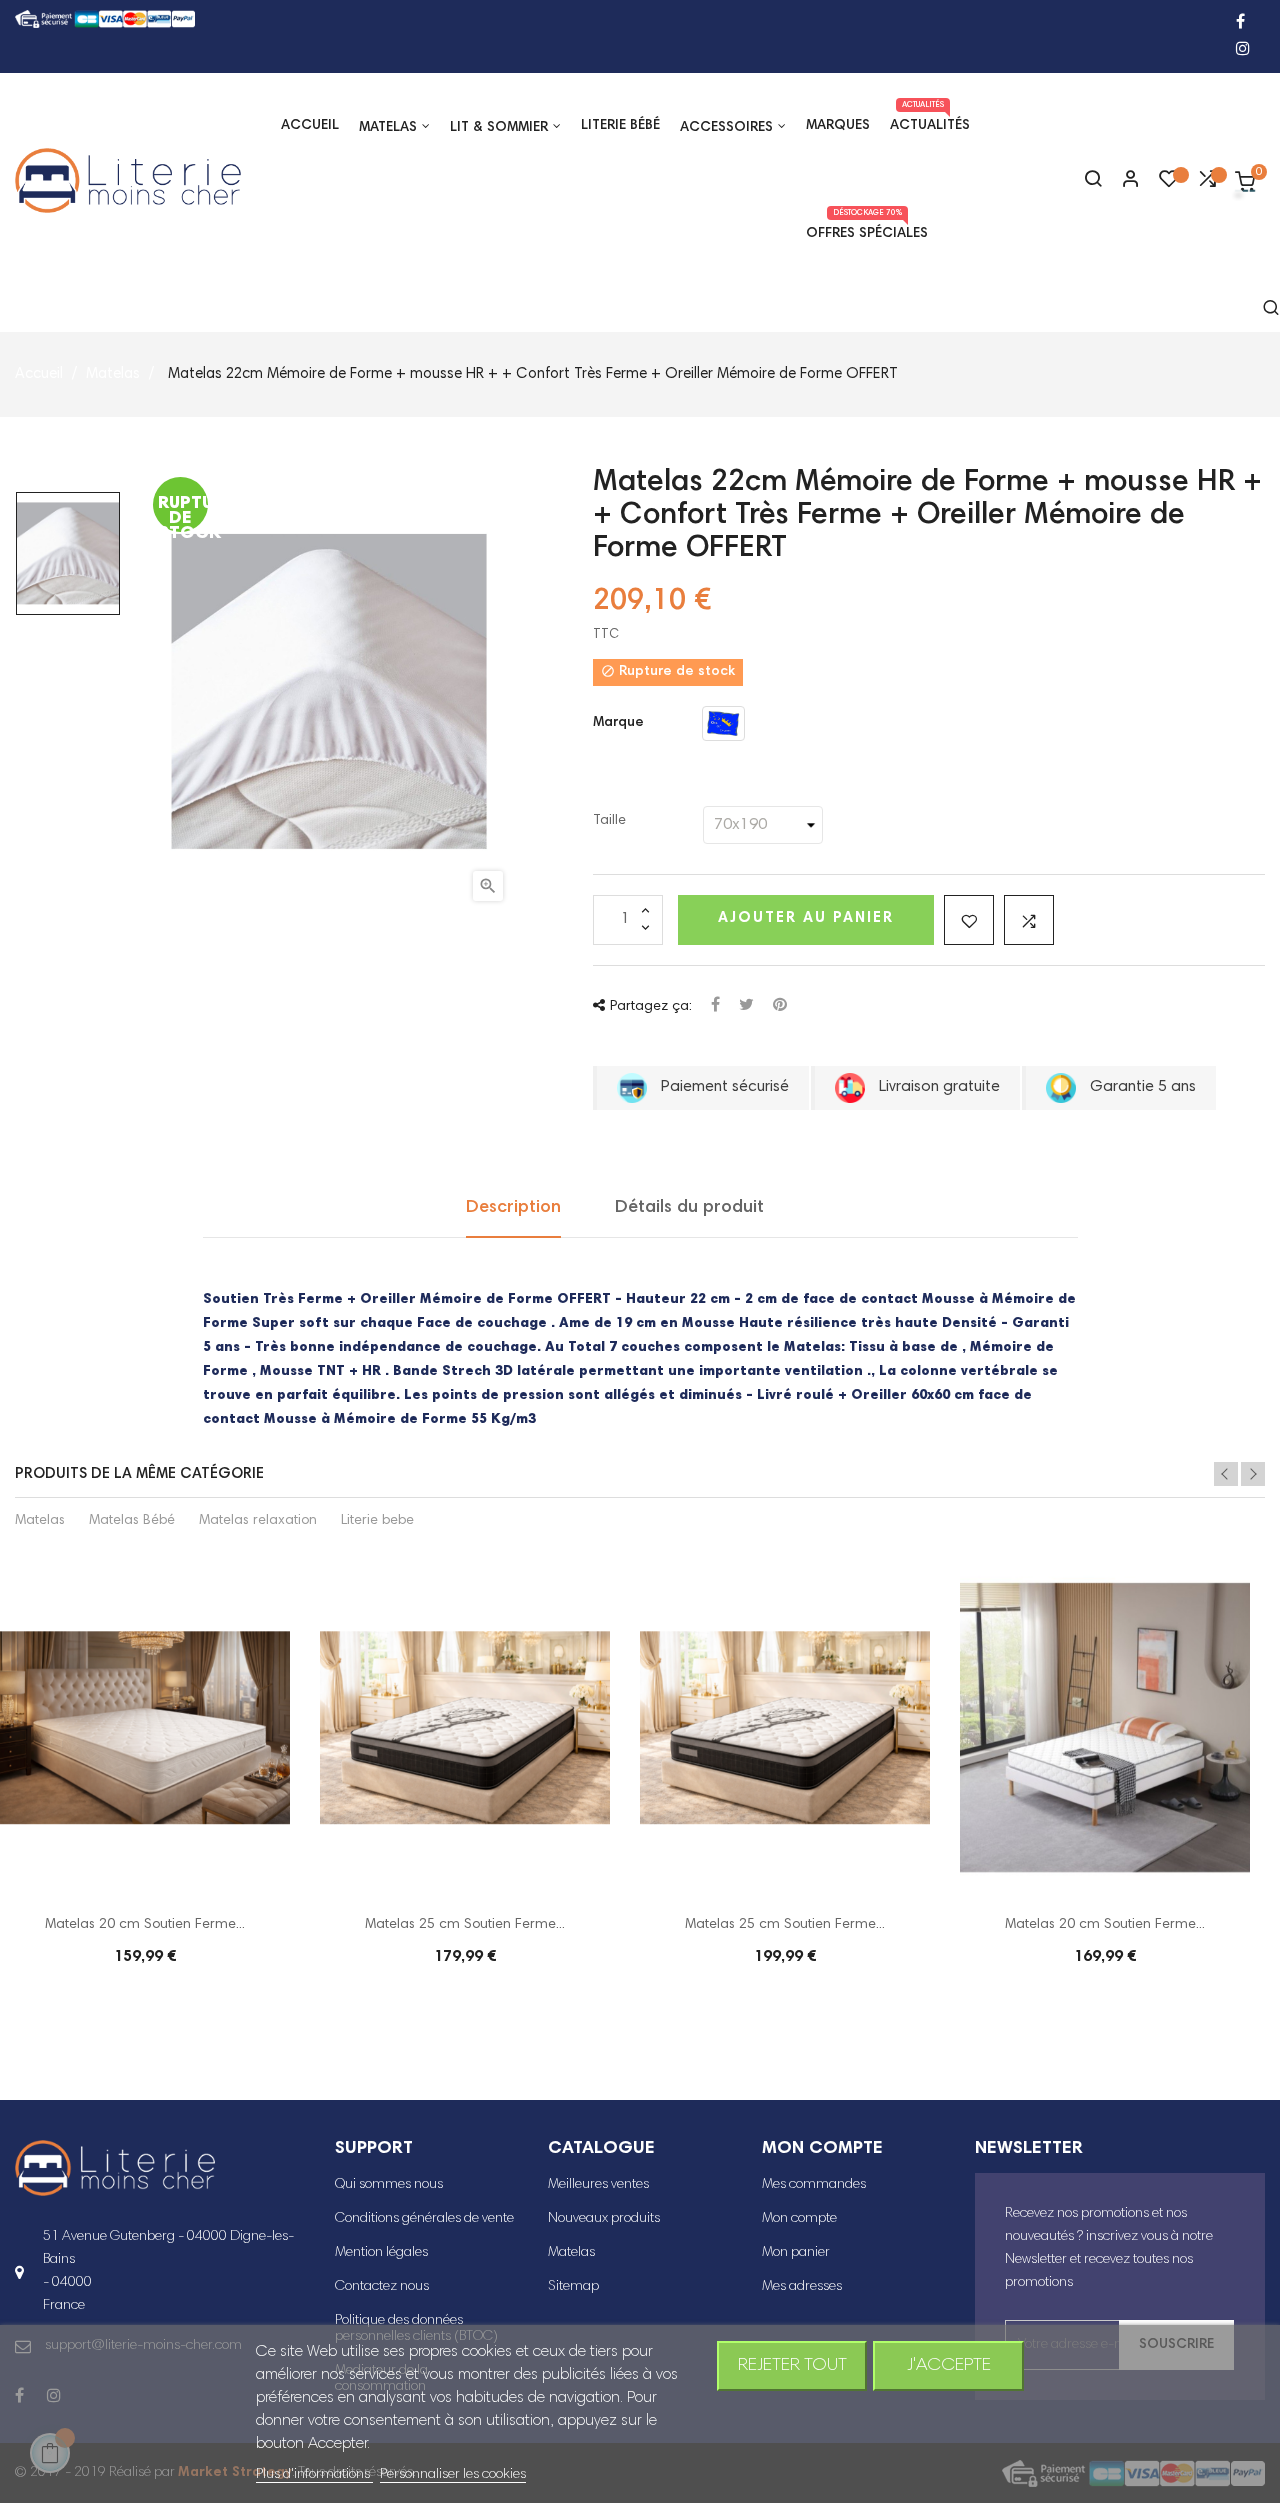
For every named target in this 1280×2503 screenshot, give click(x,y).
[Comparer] (1207, 184)
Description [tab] (513, 1208)
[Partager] (715, 1006)
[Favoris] (1169, 184)
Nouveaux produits (604, 2219)
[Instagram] (1243, 50)
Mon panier (796, 2253)
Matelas (40, 1521)
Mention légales (381, 2253)
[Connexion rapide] (1122, 181)
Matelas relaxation (258, 1521)
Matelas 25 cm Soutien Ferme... (465, 1925)
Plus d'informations (314, 2475)
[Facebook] (1240, 23)
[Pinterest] (780, 1006)
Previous (1226, 1474)
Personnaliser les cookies (453, 2475)
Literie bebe (377, 1521)
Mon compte (799, 2219)
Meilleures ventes (598, 2185)
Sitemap (573, 2287)
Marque (618, 723)
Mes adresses (802, 2287)
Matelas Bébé (132, 1521)
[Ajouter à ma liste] (969, 920)
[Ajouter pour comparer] (1029, 920)
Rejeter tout (792, 2366)
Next (1253, 1474)
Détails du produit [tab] (689, 1208)
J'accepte (949, 2366)
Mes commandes (814, 2185)
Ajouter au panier (806, 918)
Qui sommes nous (389, 2185)
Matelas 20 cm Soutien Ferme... (145, 1925)
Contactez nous (382, 2287)
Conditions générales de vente (424, 2219)
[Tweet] (746, 1006)
